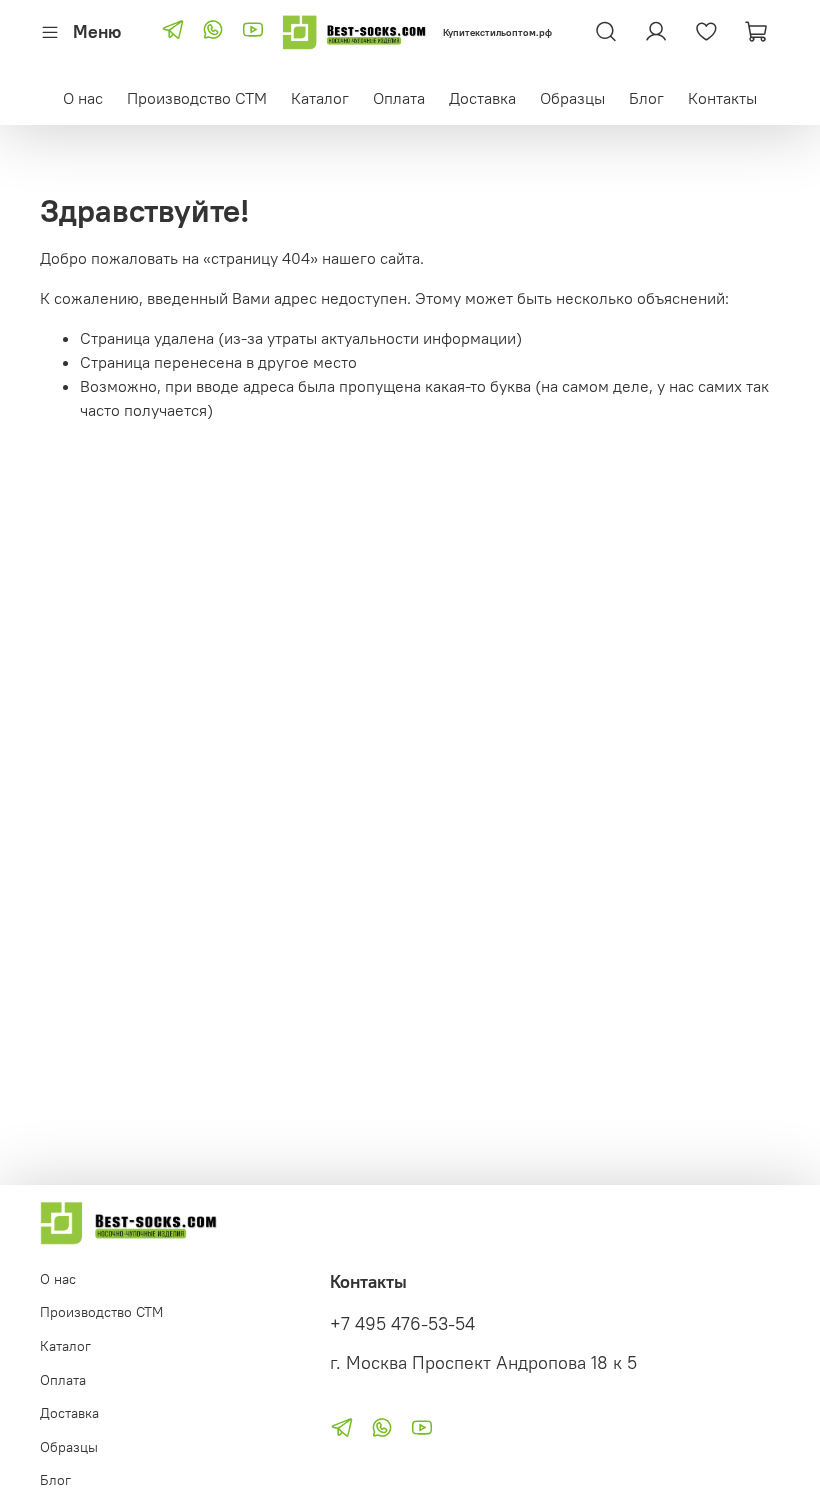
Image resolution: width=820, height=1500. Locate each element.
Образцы (572, 98)
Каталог (320, 98)
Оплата (399, 98)
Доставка (482, 98)
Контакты (722, 98)
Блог (646, 98)
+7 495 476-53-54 (402, 1324)
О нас (83, 98)
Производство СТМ (197, 98)
